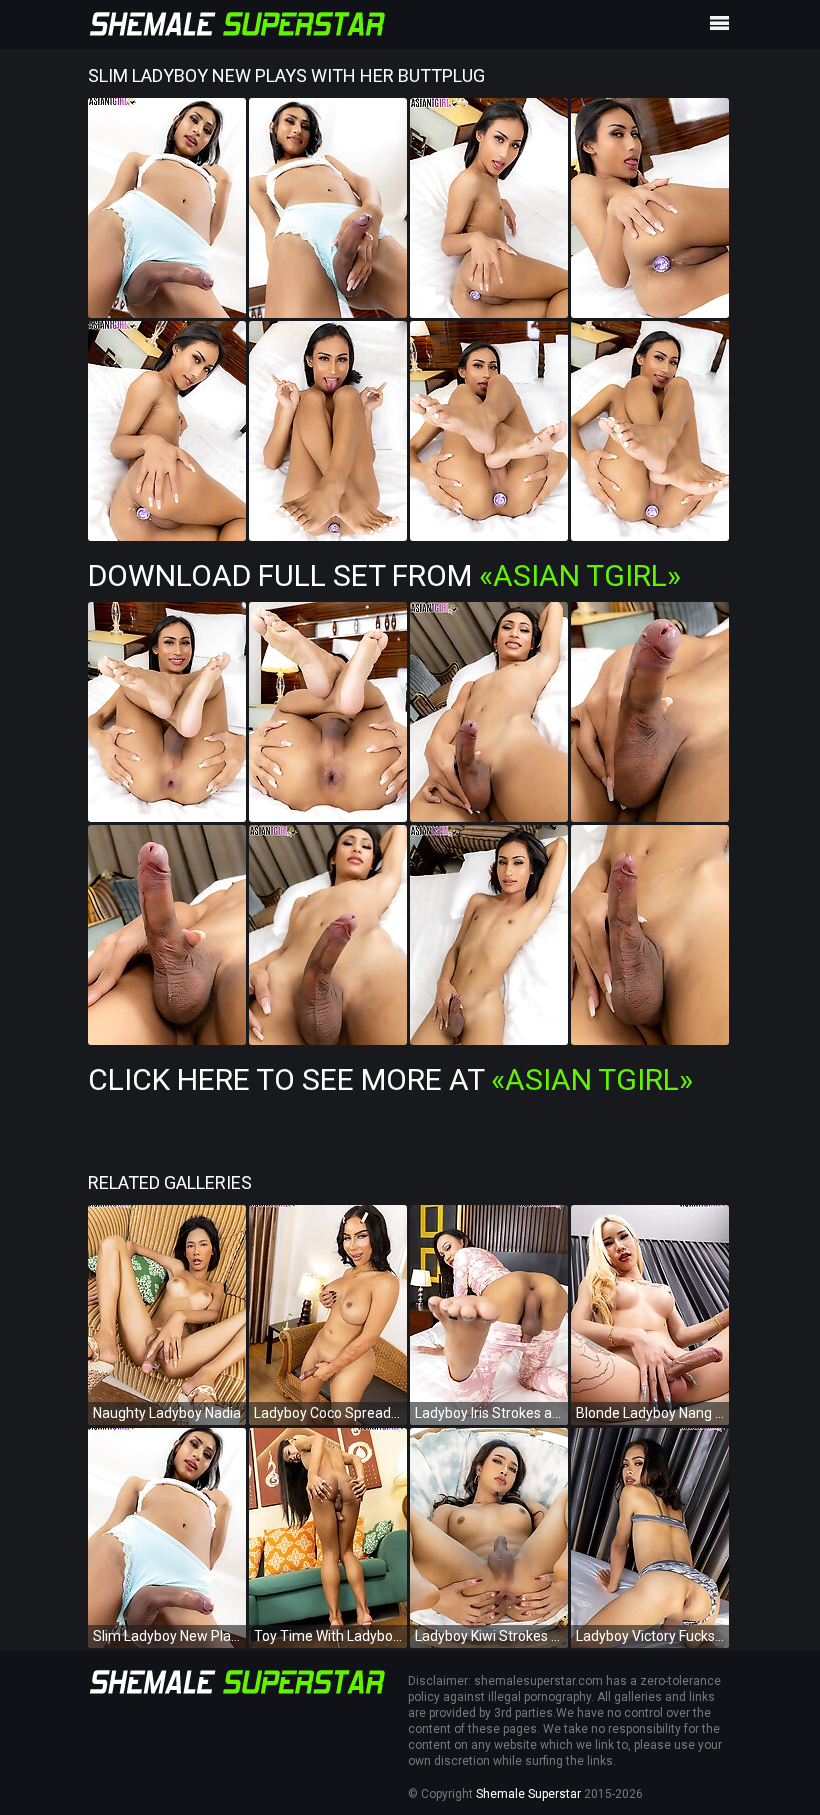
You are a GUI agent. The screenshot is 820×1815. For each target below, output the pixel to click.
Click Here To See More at (390, 1079)
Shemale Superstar (528, 1794)
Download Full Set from (384, 575)
